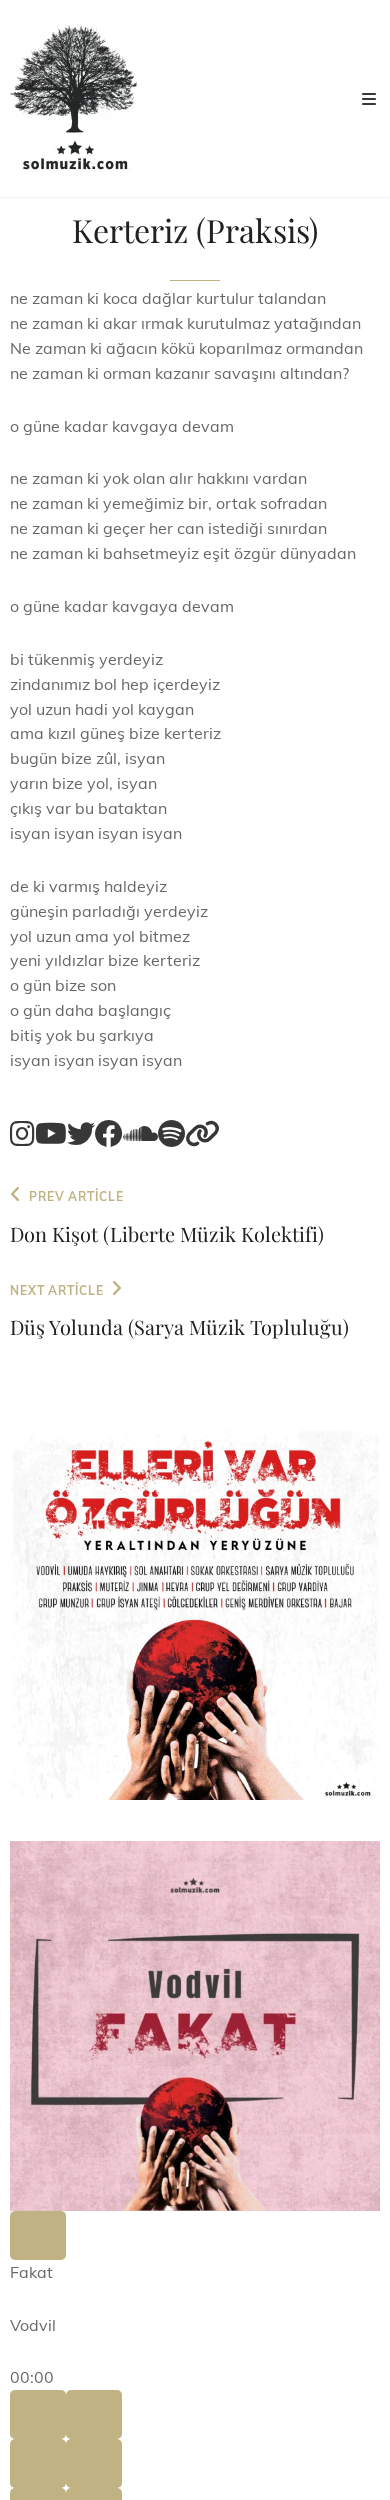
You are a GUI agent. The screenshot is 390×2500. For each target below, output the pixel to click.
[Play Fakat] (38, 2235)
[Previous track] (38, 2414)
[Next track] (94, 2414)
